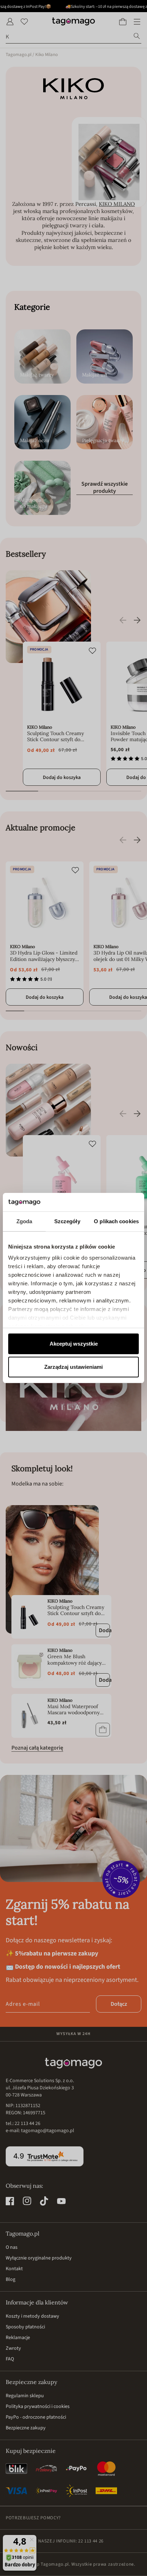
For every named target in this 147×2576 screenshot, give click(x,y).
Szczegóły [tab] (67, 1221)
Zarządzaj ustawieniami (73, 1367)
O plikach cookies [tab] (116, 1221)
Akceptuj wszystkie (74, 1344)
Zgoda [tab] (24, 1221)
